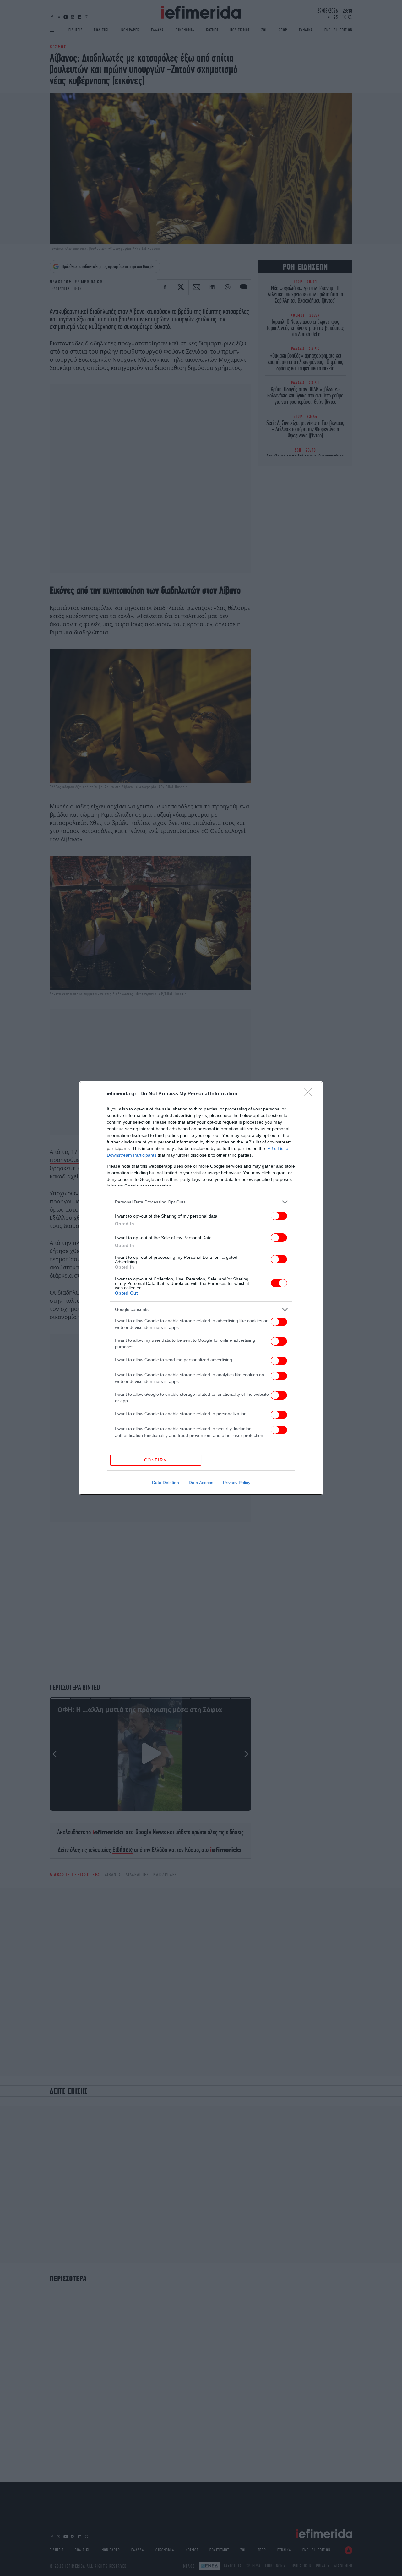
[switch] (279, 1216)
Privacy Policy (237, 1483)
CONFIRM (156, 1460)
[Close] (310, 1094)
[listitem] (201, 1202)
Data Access (201, 1483)
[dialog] (201, 1288)
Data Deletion (166, 1483)
